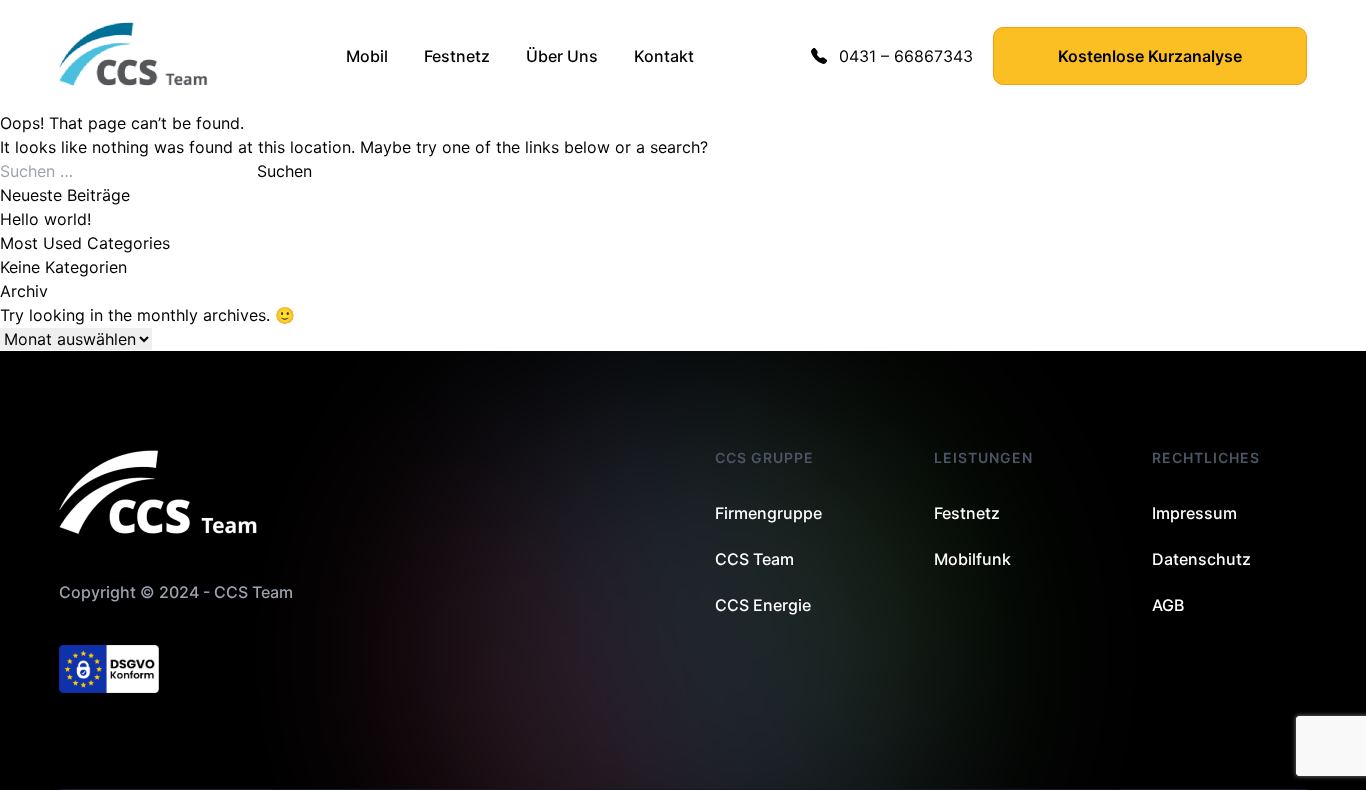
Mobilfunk (972, 559)
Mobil (367, 56)
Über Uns (562, 56)
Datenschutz (1201, 559)
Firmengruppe (768, 513)
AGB (1168, 605)
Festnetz (457, 56)
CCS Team (754, 559)
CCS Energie (763, 605)
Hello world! (45, 219)
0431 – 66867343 (906, 56)
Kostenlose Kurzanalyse (1150, 56)
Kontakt (664, 56)
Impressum (1194, 513)
